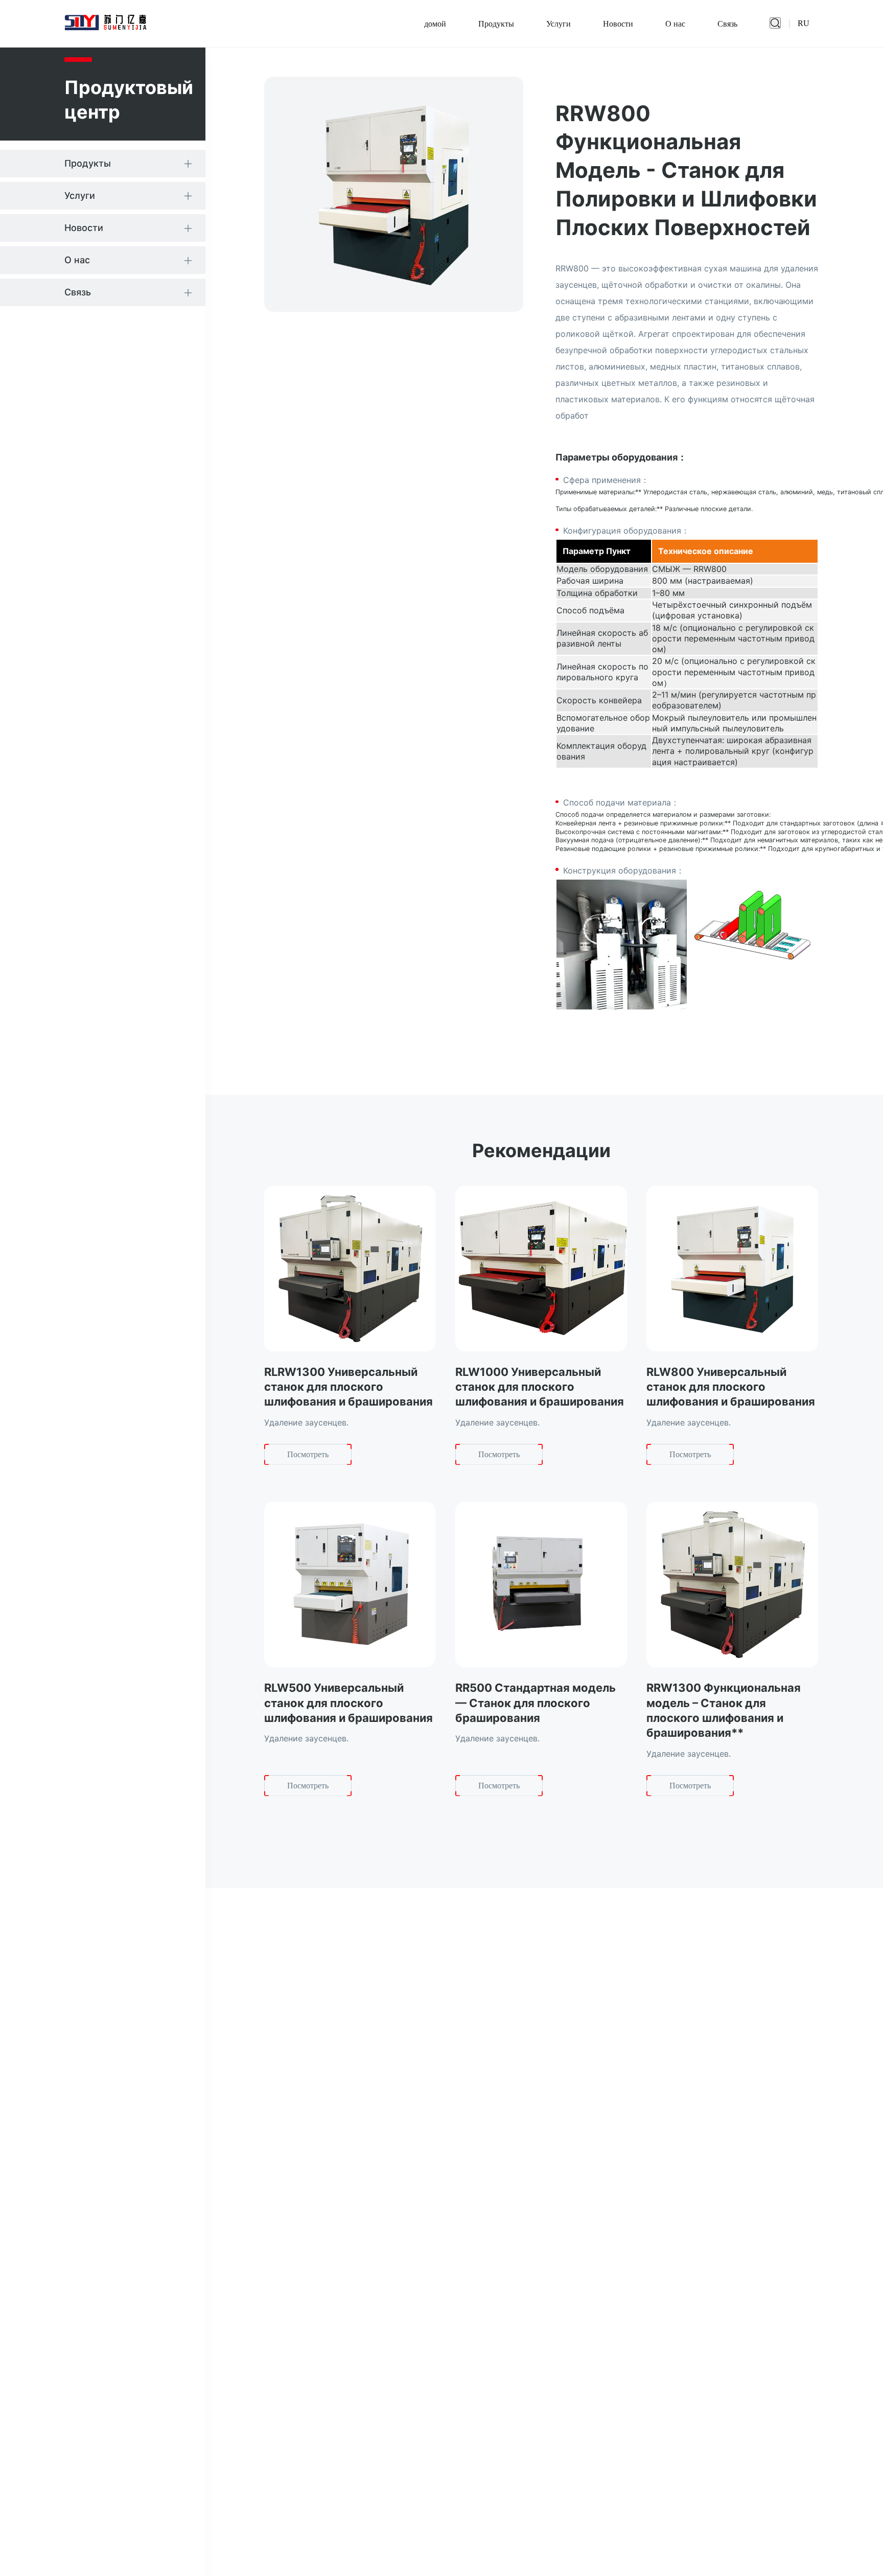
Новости (618, 24)
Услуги (559, 24)
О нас (675, 24)
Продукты (496, 24)
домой (435, 24)
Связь (727, 24)
